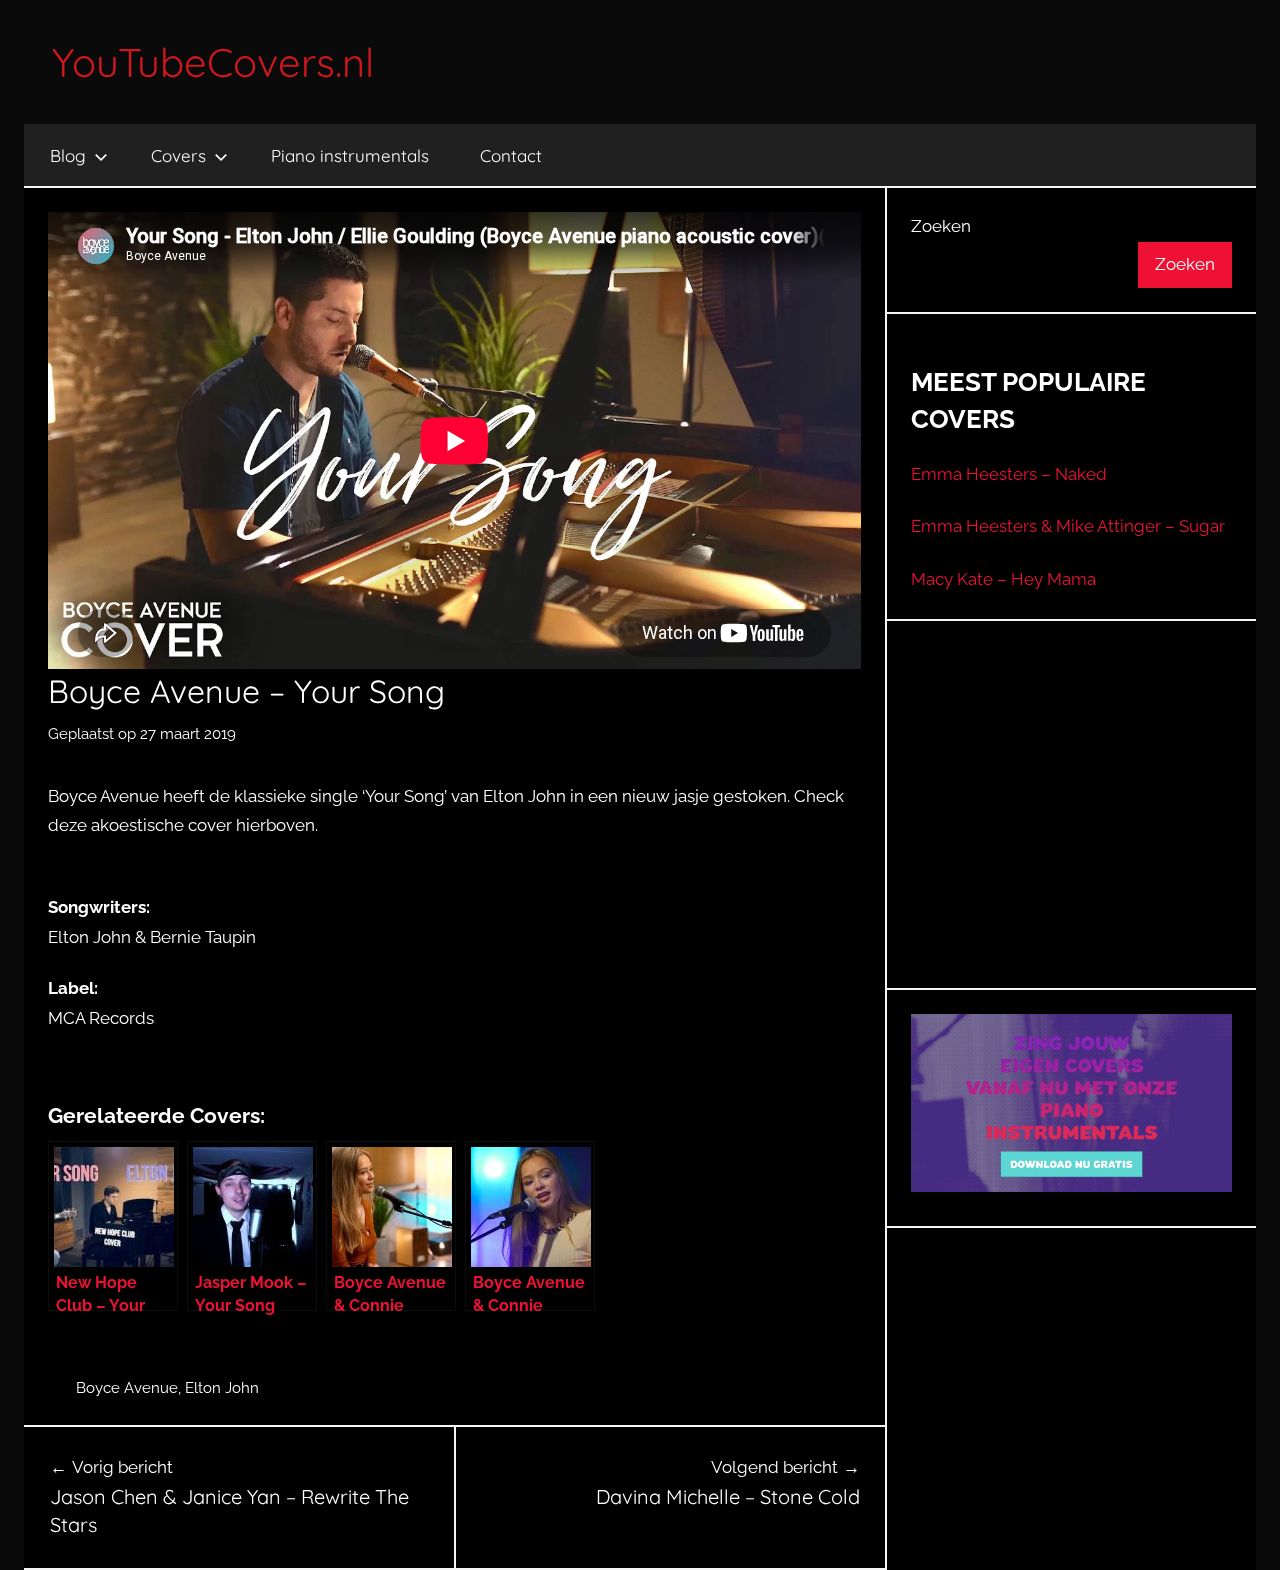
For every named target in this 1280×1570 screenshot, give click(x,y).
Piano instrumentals (350, 155)
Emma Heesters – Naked (1009, 474)
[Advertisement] (1072, 829)
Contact (511, 155)
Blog (68, 155)
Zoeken (941, 226)
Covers (178, 155)
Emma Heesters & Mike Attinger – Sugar (1068, 526)
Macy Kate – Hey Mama (1003, 579)
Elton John (222, 1388)
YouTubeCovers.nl (213, 62)
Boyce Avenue (127, 1388)
